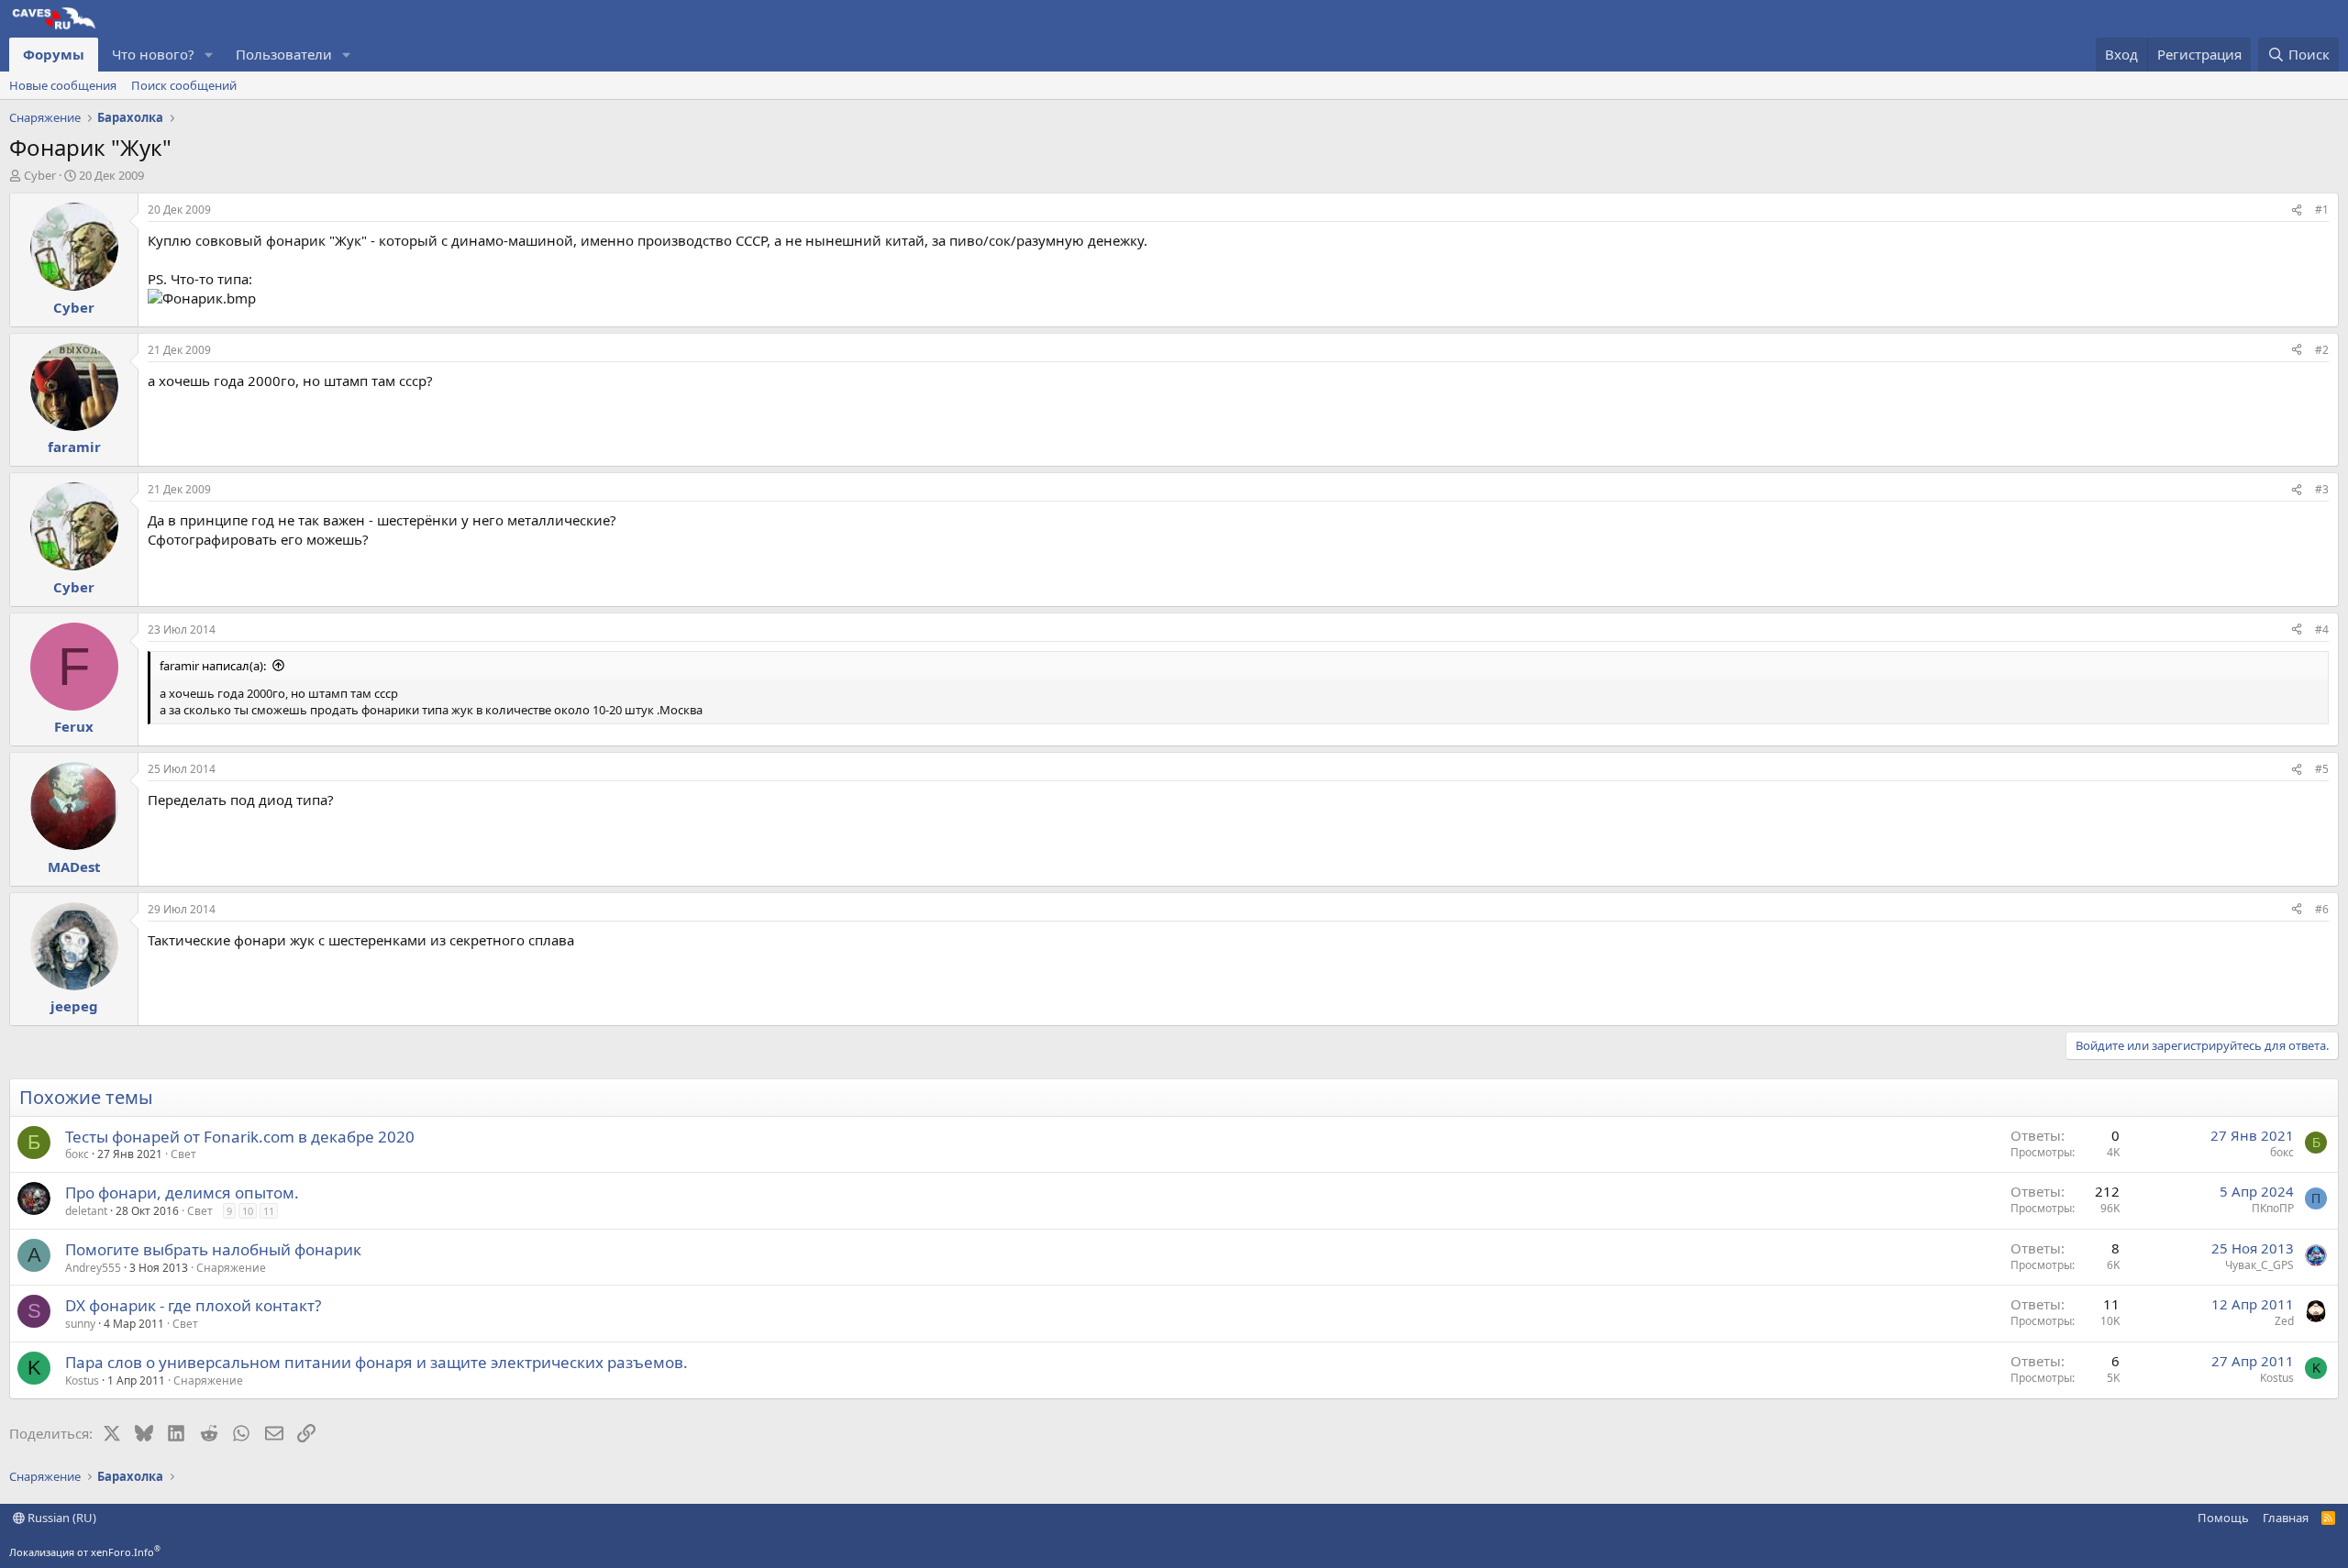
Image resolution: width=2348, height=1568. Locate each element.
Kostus (82, 1380)
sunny (80, 1324)
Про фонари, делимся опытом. (182, 1193)
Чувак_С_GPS (2259, 1265)
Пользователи (284, 54)
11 (269, 1211)
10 (248, 1211)
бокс (77, 1154)
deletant (86, 1211)
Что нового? (153, 54)
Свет (183, 1154)
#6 (2322, 909)
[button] (209, 55)
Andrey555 (93, 1268)
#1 (2322, 210)
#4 (2322, 629)
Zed (2284, 1321)
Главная (2286, 1518)
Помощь (2223, 1518)
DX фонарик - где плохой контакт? (193, 1305)
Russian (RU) (61, 1518)
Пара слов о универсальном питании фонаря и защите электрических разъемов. (377, 1362)
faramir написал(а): (213, 666)
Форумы (54, 54)
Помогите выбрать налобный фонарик (213, 1249)
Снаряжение (231, 1268)
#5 (2322, 769)
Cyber (40, 175)
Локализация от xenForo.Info (85, 1552)
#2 (2322, 350)
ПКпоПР (2273, 1208)
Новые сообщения (63, 85)
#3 (2322, 489)
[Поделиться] (2297, 210)
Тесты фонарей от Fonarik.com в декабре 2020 (240, 1137)
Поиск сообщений (184, 85)
